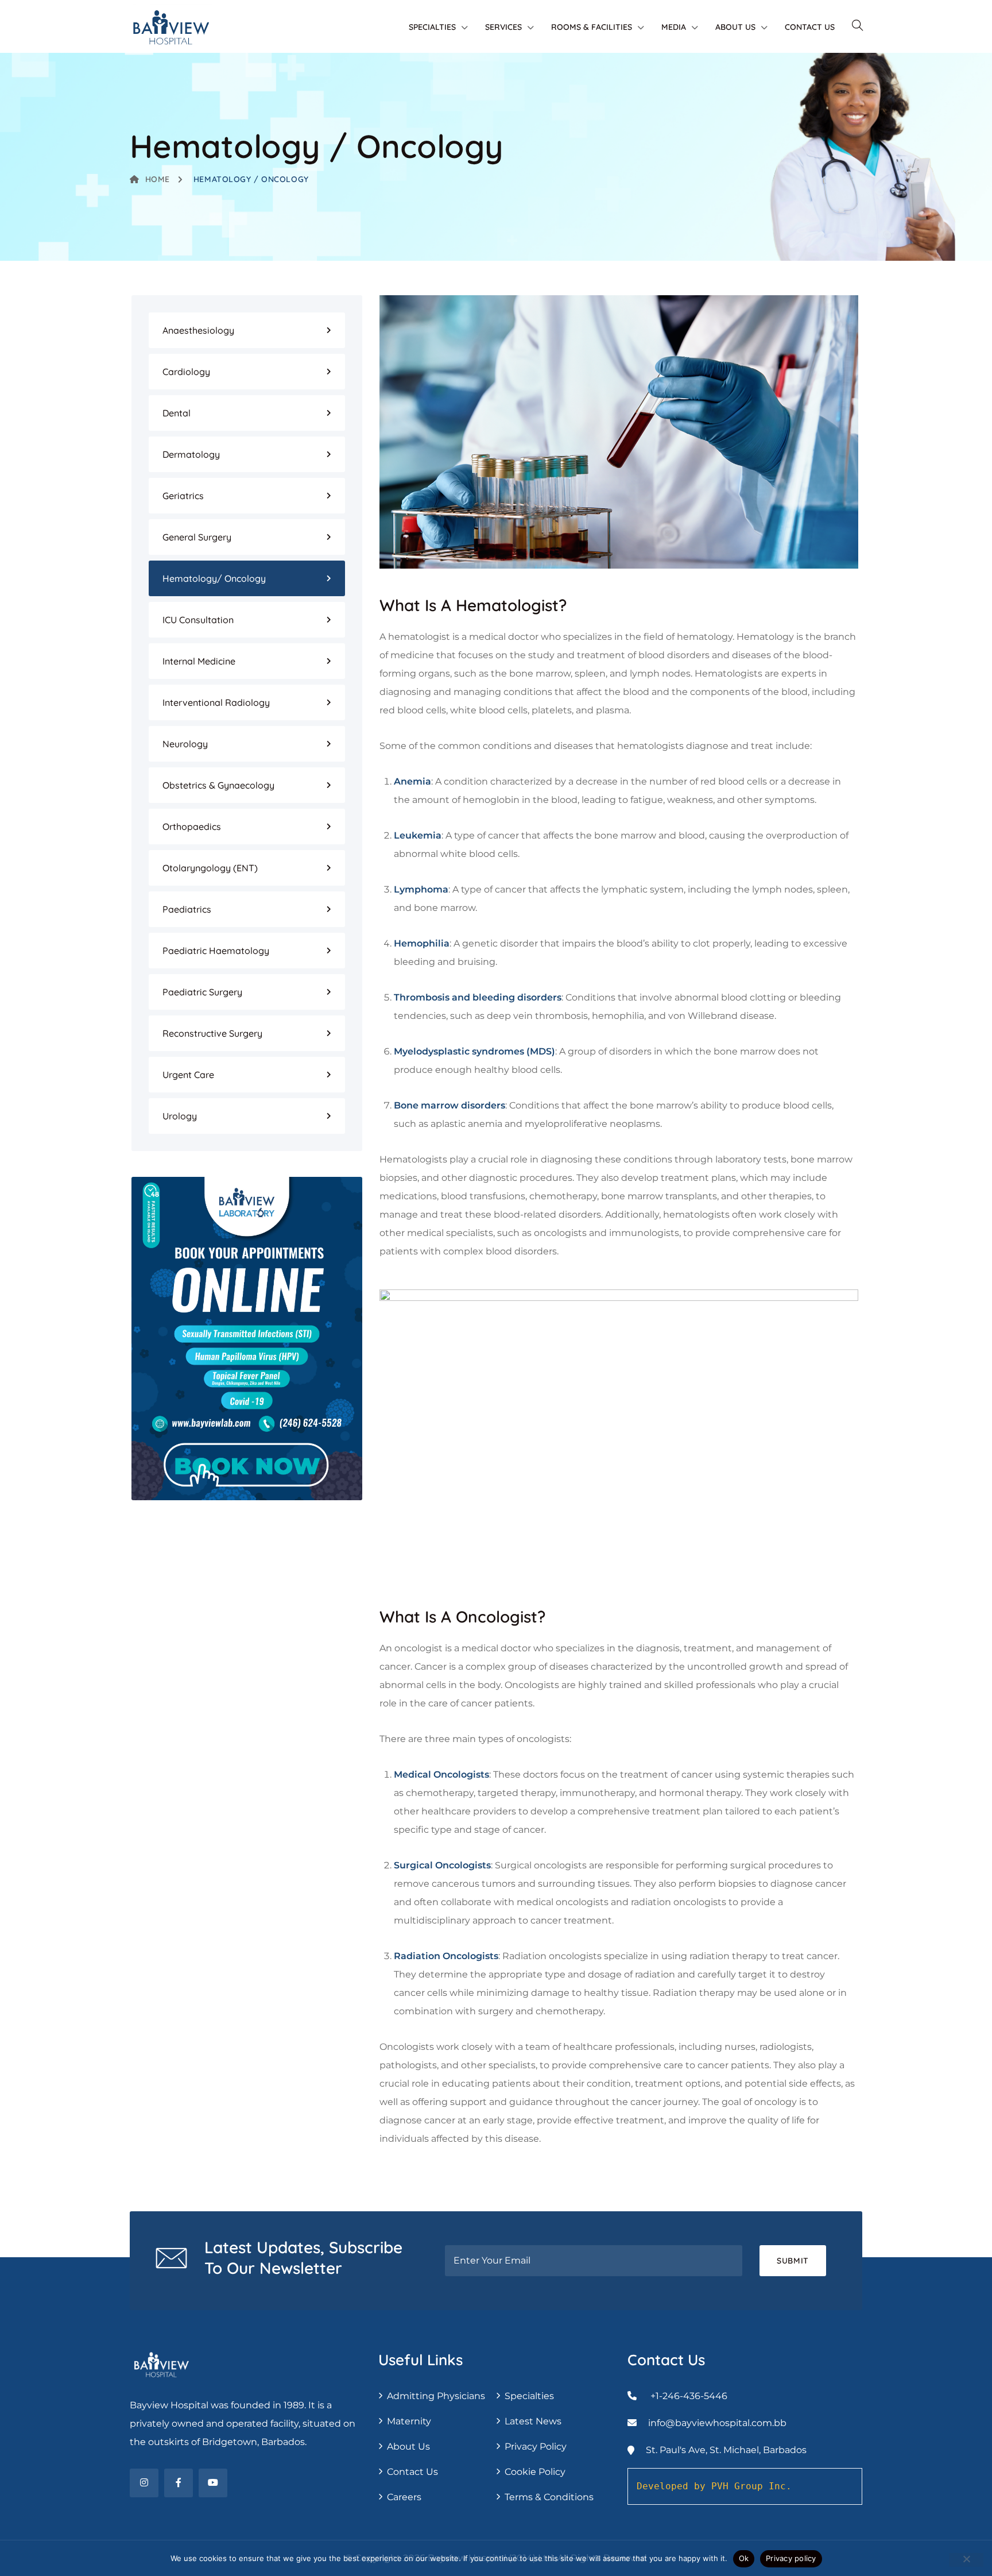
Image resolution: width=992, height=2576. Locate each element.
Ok (744, 2558)
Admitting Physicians (436, 2396)
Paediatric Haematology (216, 951)
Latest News (533, 2421)
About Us (735, 27)
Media (674, 27)
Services (503, 27)
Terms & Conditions (549, 2497)
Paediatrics (187, 909)
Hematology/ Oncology (214, 578)
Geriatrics (183, 496)
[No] (966, 2560)
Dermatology (191, 454)
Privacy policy (791, 2558)
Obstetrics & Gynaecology (218, 785)
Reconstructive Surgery (212, 1033)
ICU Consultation (198, 620)
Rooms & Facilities (592, 27)
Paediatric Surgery (202, 992)
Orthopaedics (192, 827)
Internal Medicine (199, 661)
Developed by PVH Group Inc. (714, 2486)
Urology (180, 1116)
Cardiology (186, 372)
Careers (404, 2497)
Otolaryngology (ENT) (210, 868)
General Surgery (197, 537)
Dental (177, 413)
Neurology (185, 744)
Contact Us (810, 27)
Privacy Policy (536, 2446)
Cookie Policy (535, 2472)
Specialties (432, 27)
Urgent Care (188, 1075)
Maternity (409, 2421)
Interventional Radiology (216, 702)
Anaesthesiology (198, 330)
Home (158, 179)
